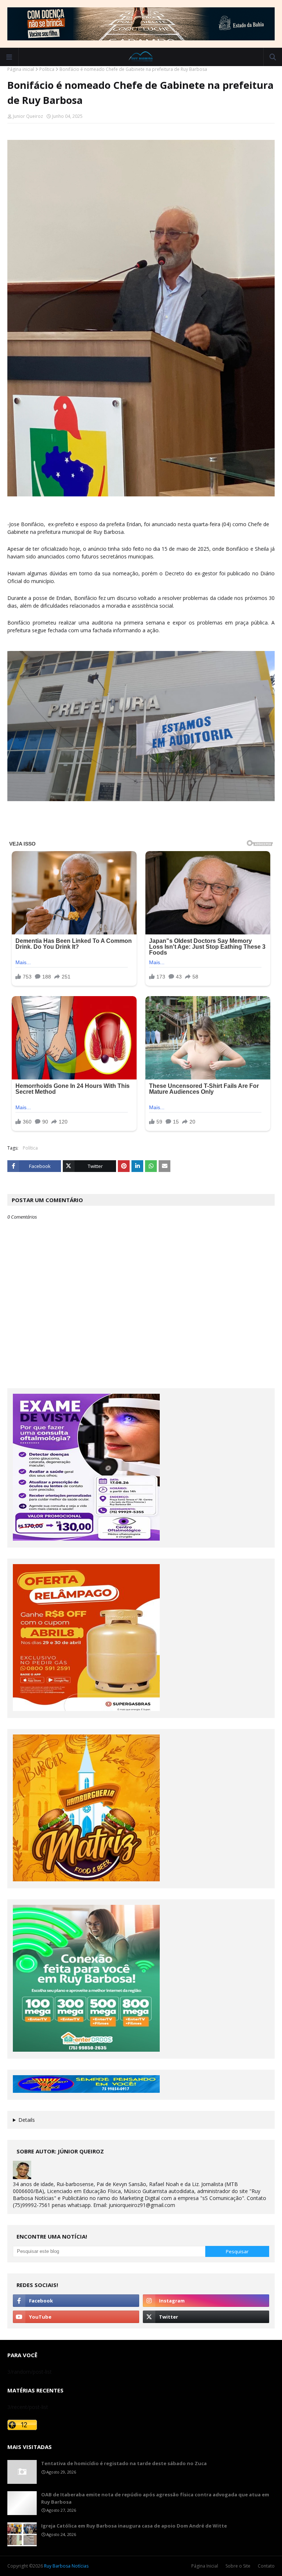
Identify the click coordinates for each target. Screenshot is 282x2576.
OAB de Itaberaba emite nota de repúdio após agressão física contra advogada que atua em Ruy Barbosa (155, 2498)
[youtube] (76, 2317)
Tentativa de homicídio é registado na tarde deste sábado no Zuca (124, 2463)
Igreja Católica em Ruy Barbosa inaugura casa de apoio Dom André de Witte (134, 2526)
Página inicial (21, 69)
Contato (266, 2566)
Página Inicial (205, 2566)
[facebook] (76, 2301)
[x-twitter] (206, 2317)
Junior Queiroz (28, 116)
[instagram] (206, 2301)
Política (47, 69)
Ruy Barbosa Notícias (66, 2566)
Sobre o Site (238, 2566)
